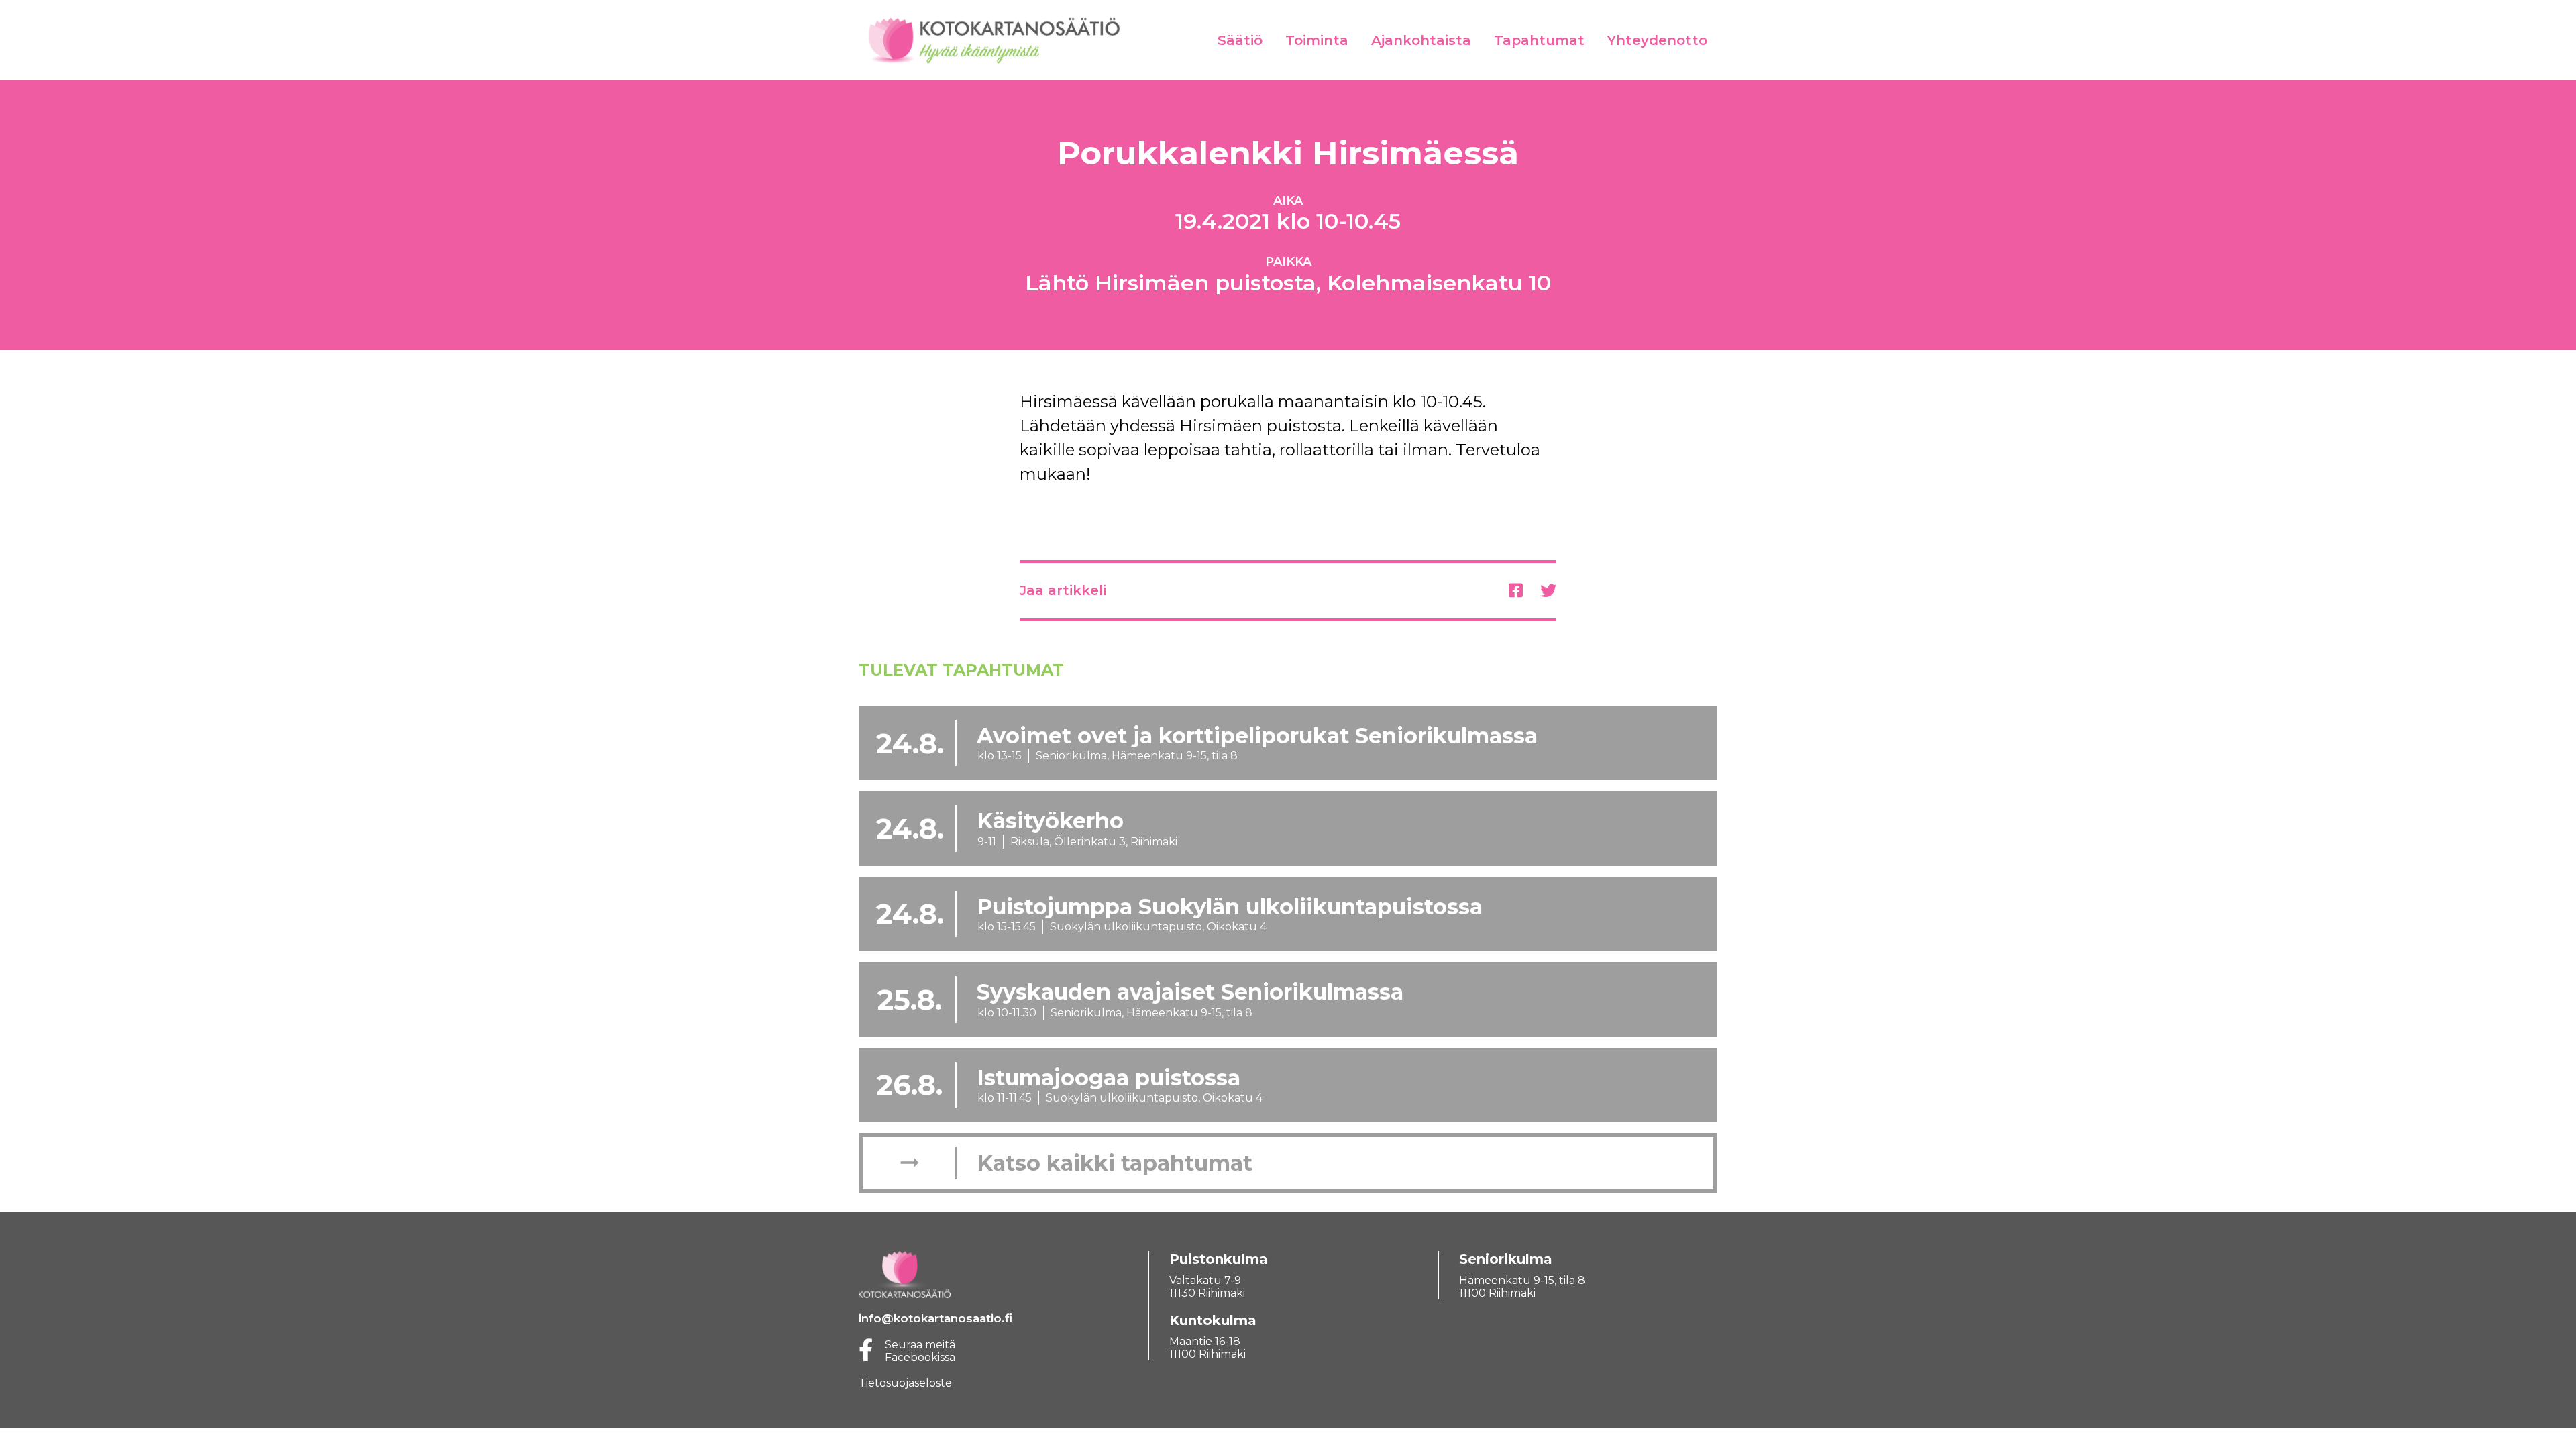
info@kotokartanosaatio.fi (935, 1318)
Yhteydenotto (1657, 40)
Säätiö (1240, 40)
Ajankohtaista (1421, 40)
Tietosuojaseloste (905, 1383)
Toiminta (1317, 40)
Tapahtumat (1539, 40)
